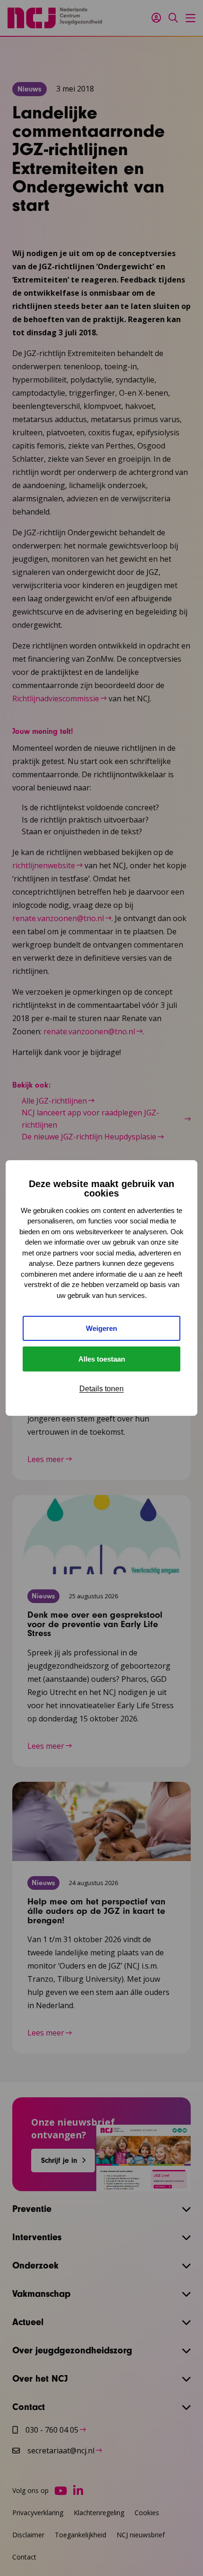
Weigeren (101, 1328)
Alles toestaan (102, 1359)
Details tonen (101, 1389)
